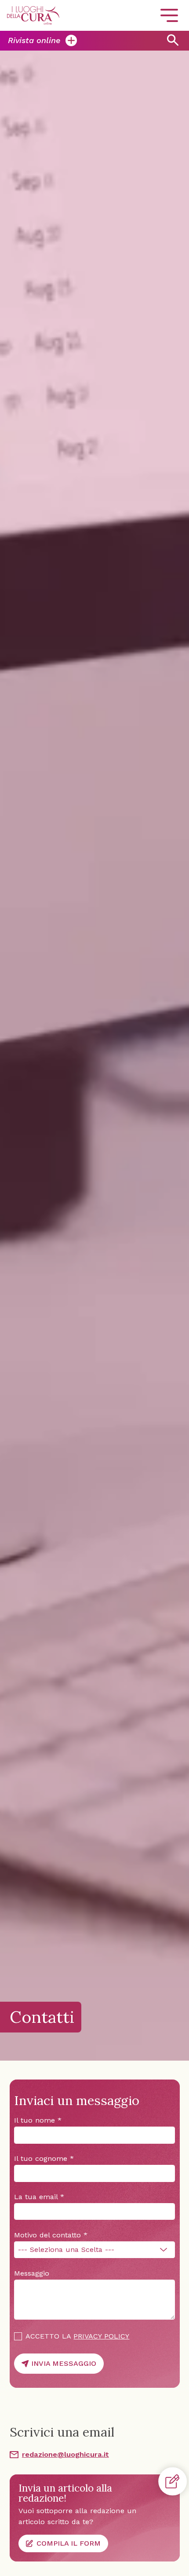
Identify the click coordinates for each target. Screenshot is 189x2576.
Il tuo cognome (44, 2158)
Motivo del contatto (51, 2235)
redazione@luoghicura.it (65, 2454)
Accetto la (77, 2336)
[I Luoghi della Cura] (33, 15)
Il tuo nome (38, 2120)
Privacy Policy (101, 2336)
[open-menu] (169, 15)
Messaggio (32, 2273)
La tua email (39, 2197)
